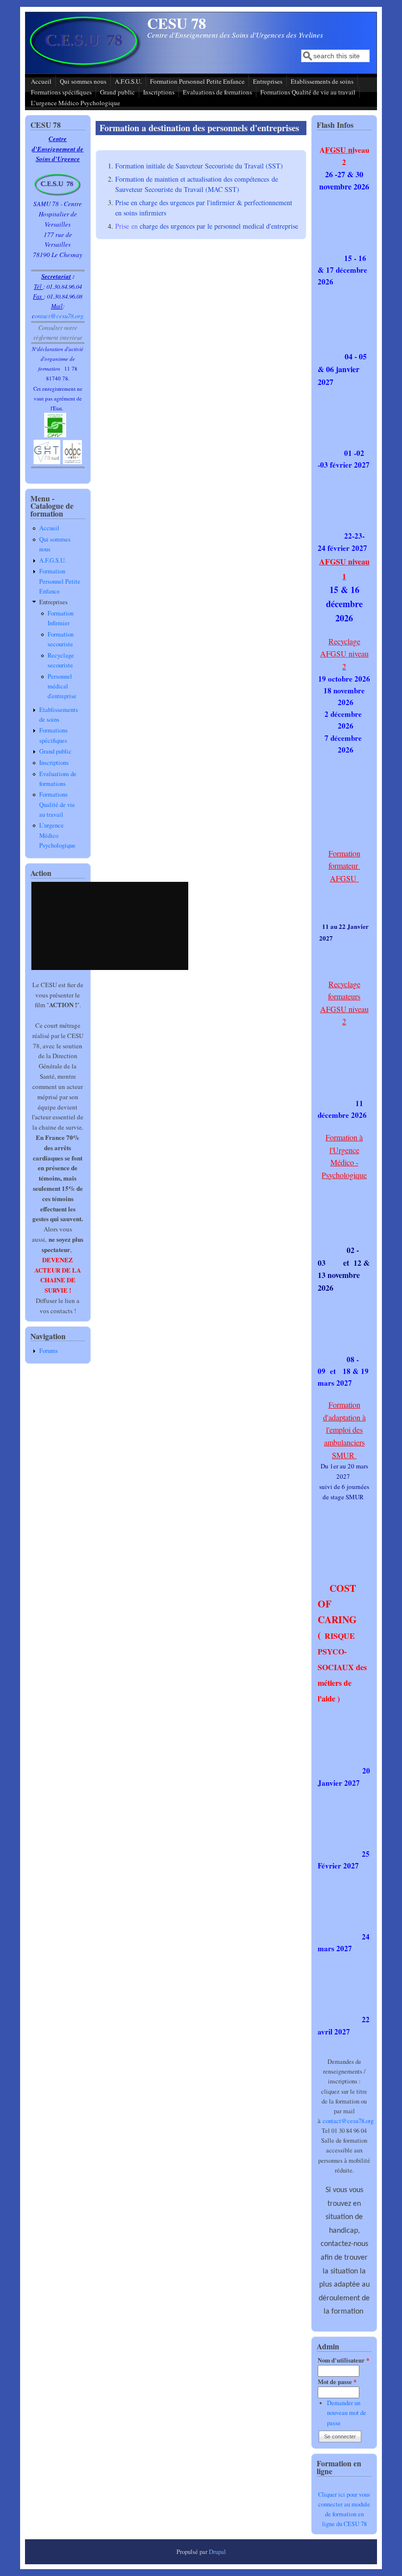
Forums (49, 1351)
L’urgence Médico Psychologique (75, 103)
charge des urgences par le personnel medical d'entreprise (214, 226)
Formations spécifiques (61, 92)
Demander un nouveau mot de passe (347, 2413)
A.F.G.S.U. (128, 81)
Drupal (217, 2552)
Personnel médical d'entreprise (62, 686)
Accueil (41, 81)
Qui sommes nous (83, 81)
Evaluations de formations (217, 92)
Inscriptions (159, 92)
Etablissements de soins (322, 81)
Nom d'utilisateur (343, 2360)
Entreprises (268, 81)
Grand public (117, 92)
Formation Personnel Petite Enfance (197, 81)
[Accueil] (86, 66)
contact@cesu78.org (348, 2121)
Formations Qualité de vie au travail (308, 92)
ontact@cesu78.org (59, 316)
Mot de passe (337, 2382)
